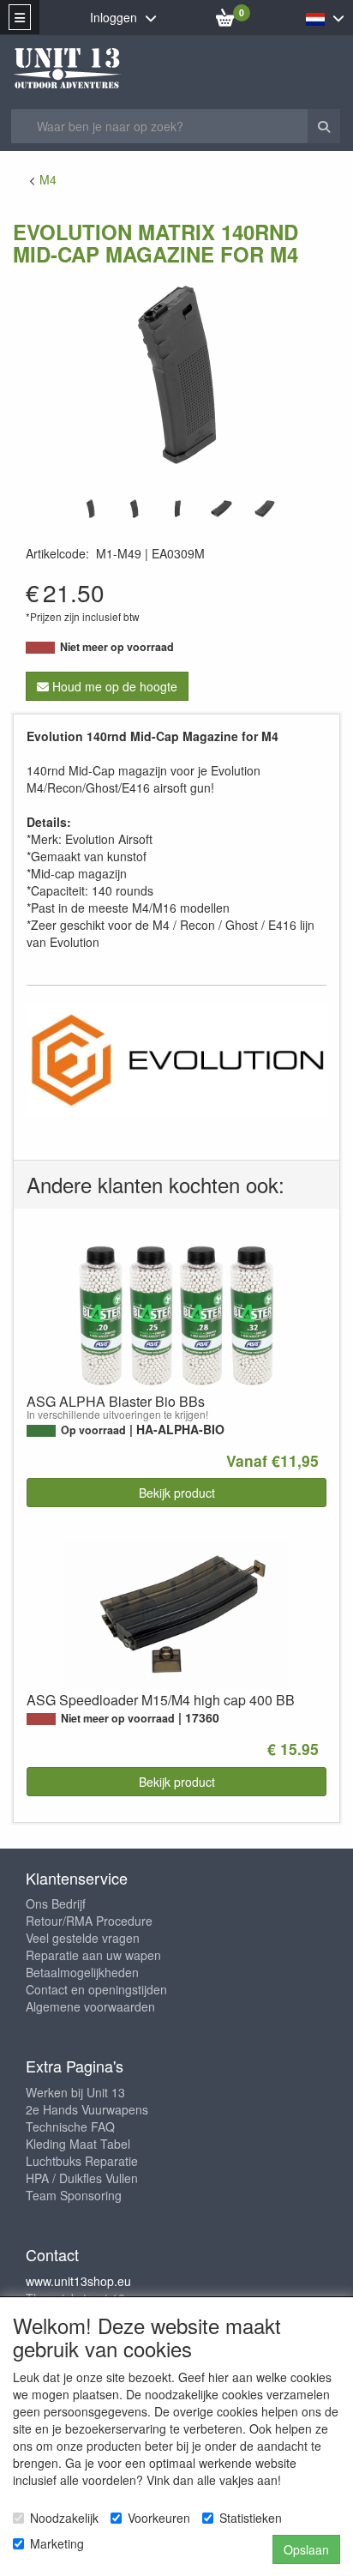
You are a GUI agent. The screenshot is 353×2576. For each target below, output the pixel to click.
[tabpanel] (90, 509)
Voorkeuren (159, 2518)
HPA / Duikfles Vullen (82, 2178)
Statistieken (251, 2518)
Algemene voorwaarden (90, 2006)
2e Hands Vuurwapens (87, 2109)
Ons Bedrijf (56, 1903)
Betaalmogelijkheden (82, 1972)
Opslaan (306, 2549)
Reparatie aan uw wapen (93, 1955)
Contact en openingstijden (96, 1989)
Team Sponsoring (74, 2195)
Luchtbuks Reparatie (82, 2161)
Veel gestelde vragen (83, 1938)
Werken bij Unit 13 (75, 2092)
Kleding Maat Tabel (78, 2144)
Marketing (57, 2543)
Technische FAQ (70, 2127)
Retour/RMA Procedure (89, 1921)
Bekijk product (177, 1493)
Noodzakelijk (64, 2518)
